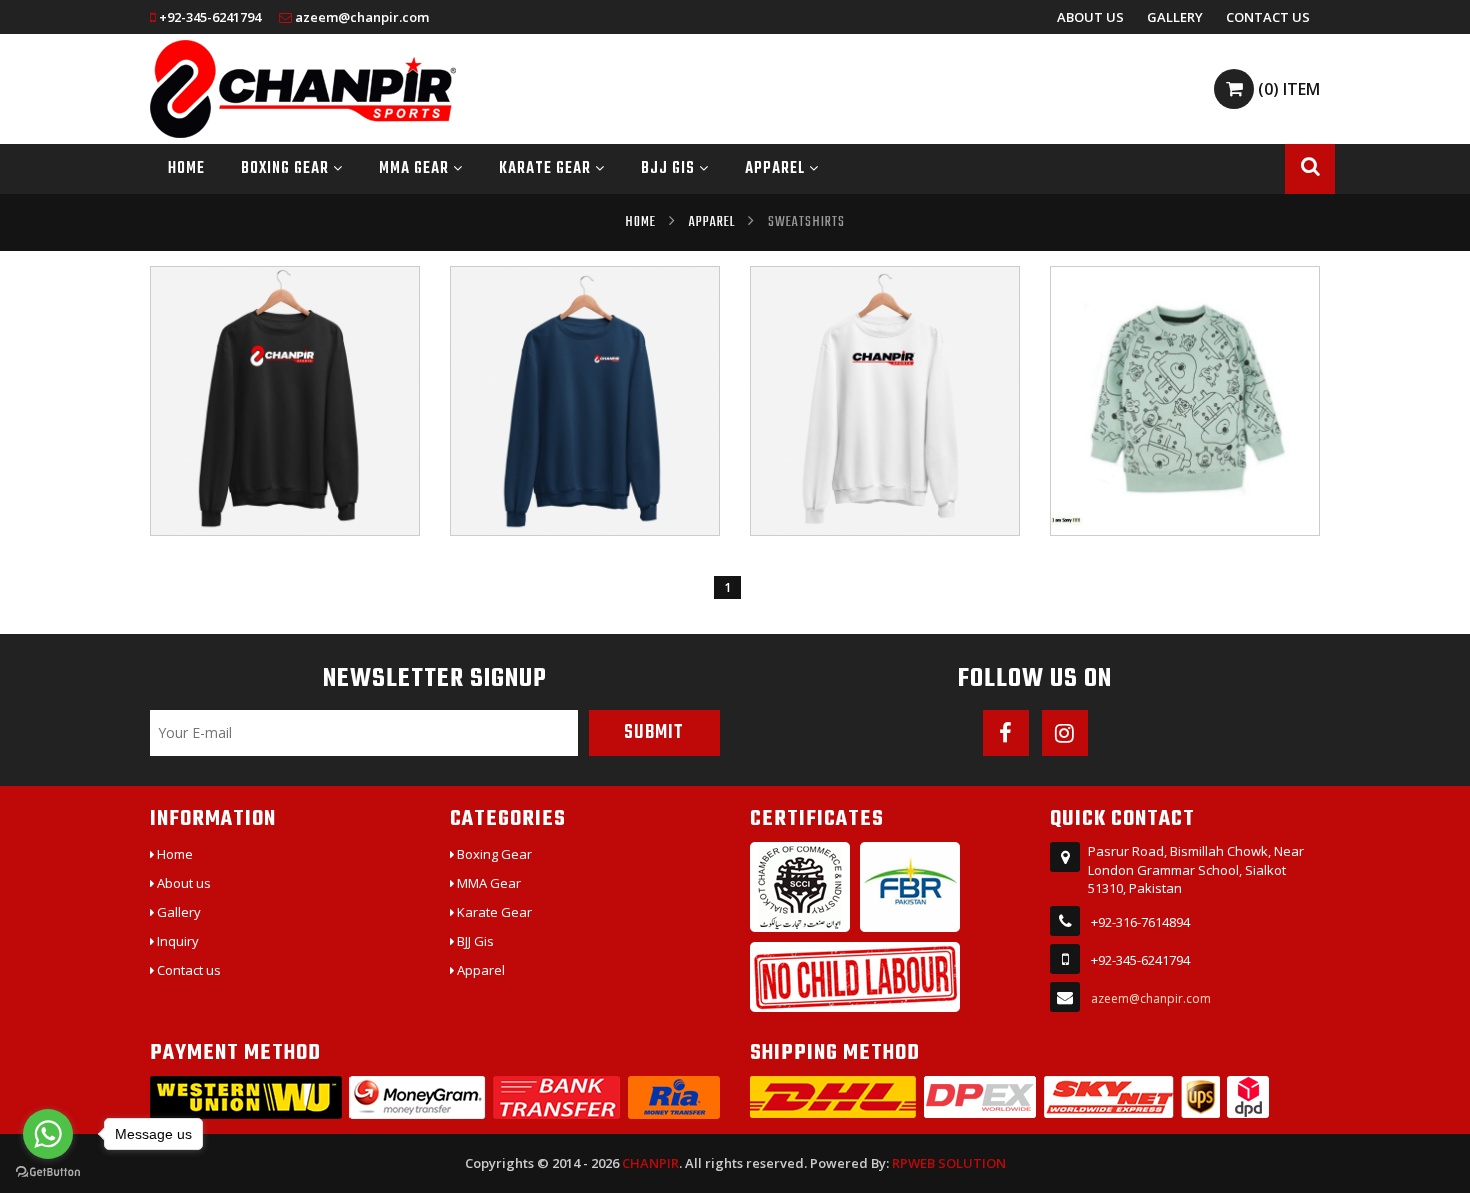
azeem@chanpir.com (362, 17)
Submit (654, 732)
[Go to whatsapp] (48, 1134)
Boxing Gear (287, 169)
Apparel (777, 169)
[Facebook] (1006, 733)
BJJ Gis (670, 169)
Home (186, 169)
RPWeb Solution (949, 1163)
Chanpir (650, 1163)
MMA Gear (416, 169)
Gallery (1175, 17)
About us (1090, 17)
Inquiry (176, 941)
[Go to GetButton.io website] (48, 1172)
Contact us (1268, 17)
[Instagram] (1065, 733)
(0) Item (1287, 89)
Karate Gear (547, 169)
